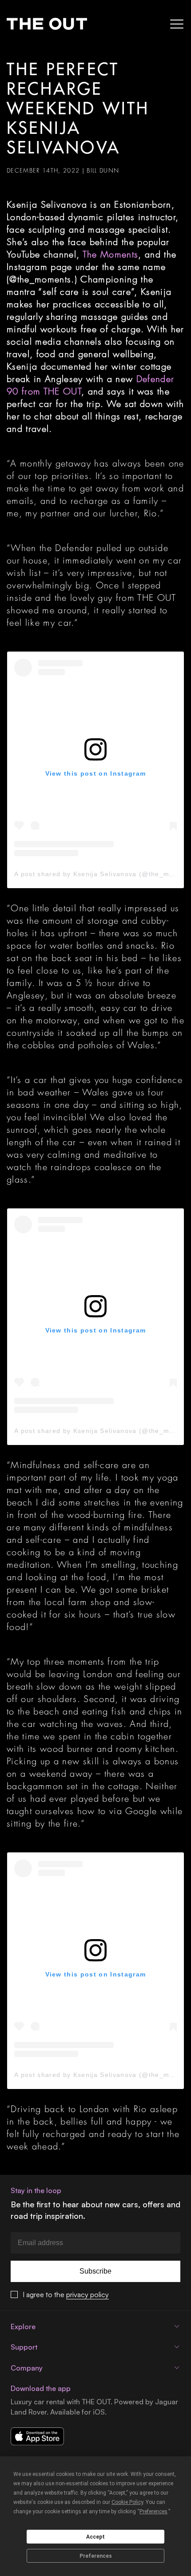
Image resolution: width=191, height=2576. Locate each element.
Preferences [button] (153, 2512)
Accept (95, 2537)
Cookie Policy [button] (127, 2502)
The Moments (111, 254)
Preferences (96, 2556)
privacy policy (88, 2294)
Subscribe (95, 2271)
